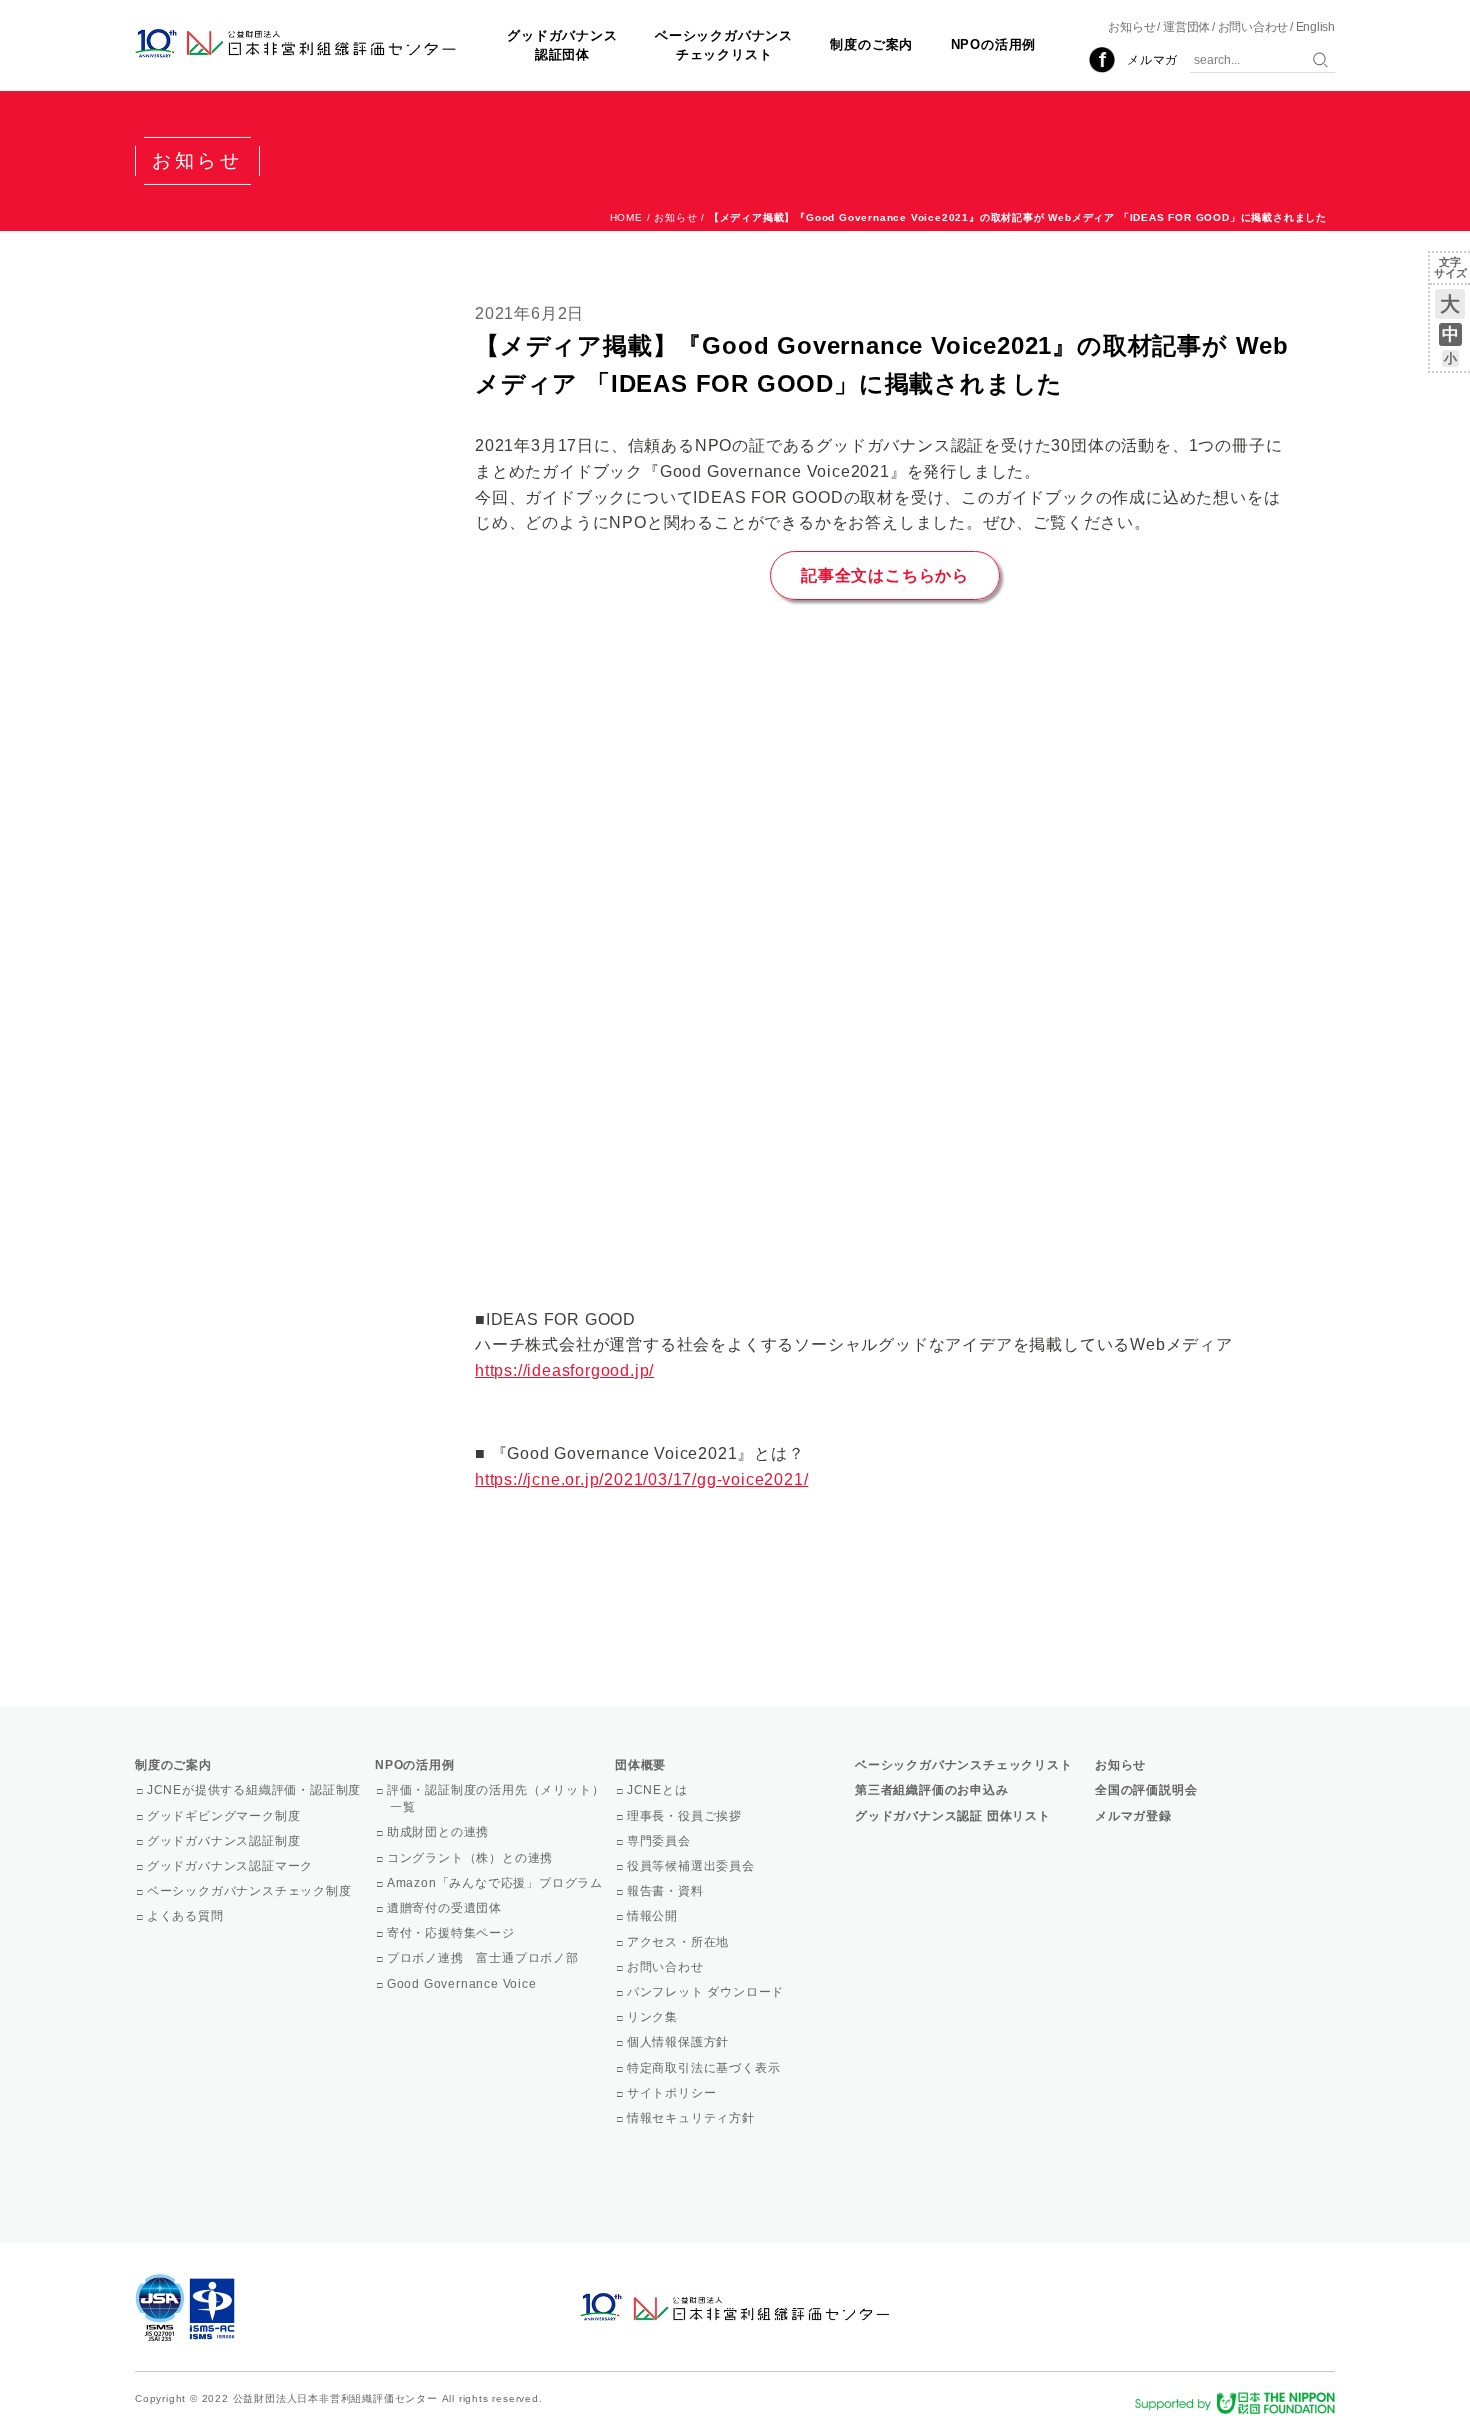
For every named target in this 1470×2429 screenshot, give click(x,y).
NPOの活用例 (994, 44)
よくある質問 (187, 1916)
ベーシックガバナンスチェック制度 (251, 1891)
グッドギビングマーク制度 (225, 1816)
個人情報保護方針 (679, 2042)
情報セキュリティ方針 (692, 2118)
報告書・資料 (667, 1891)
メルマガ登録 (1133, 1816)
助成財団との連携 (439, 1832)
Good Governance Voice (463, 1984)
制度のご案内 (871, 44)
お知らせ (1131, 27)
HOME (626, 217)
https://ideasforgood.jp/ (564, 1370)
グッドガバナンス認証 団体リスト (953, 1816)
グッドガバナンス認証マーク (231, 1866)
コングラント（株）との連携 (471, 1858)
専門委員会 (660, 1841)
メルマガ (1152, 60)
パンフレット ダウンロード (707, 1992)
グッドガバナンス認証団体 (562, 44)
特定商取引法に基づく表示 (705, 2068)
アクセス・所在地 (679, 1942)
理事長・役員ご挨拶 (686, 1816)
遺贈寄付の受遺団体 (446, 1908)
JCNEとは (659, 1790)
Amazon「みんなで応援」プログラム (496, 1883)
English (1315, 27)
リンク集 (654, 2017)
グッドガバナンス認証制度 (225, 1841)
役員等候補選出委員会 (692, 1866)
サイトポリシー (673, 2093)
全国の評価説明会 (1146, 1790)
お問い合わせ (1253, 27)
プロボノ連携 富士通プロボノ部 (484, 1958)
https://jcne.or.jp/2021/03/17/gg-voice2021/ (641, 1479)
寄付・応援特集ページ (452, 1933)
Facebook (1102, 60)
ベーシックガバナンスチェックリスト (724, 44)
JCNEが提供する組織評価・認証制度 (255, 1790)
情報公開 (654, 1916)
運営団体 (1186, 27)
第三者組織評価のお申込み (932, 1790)
